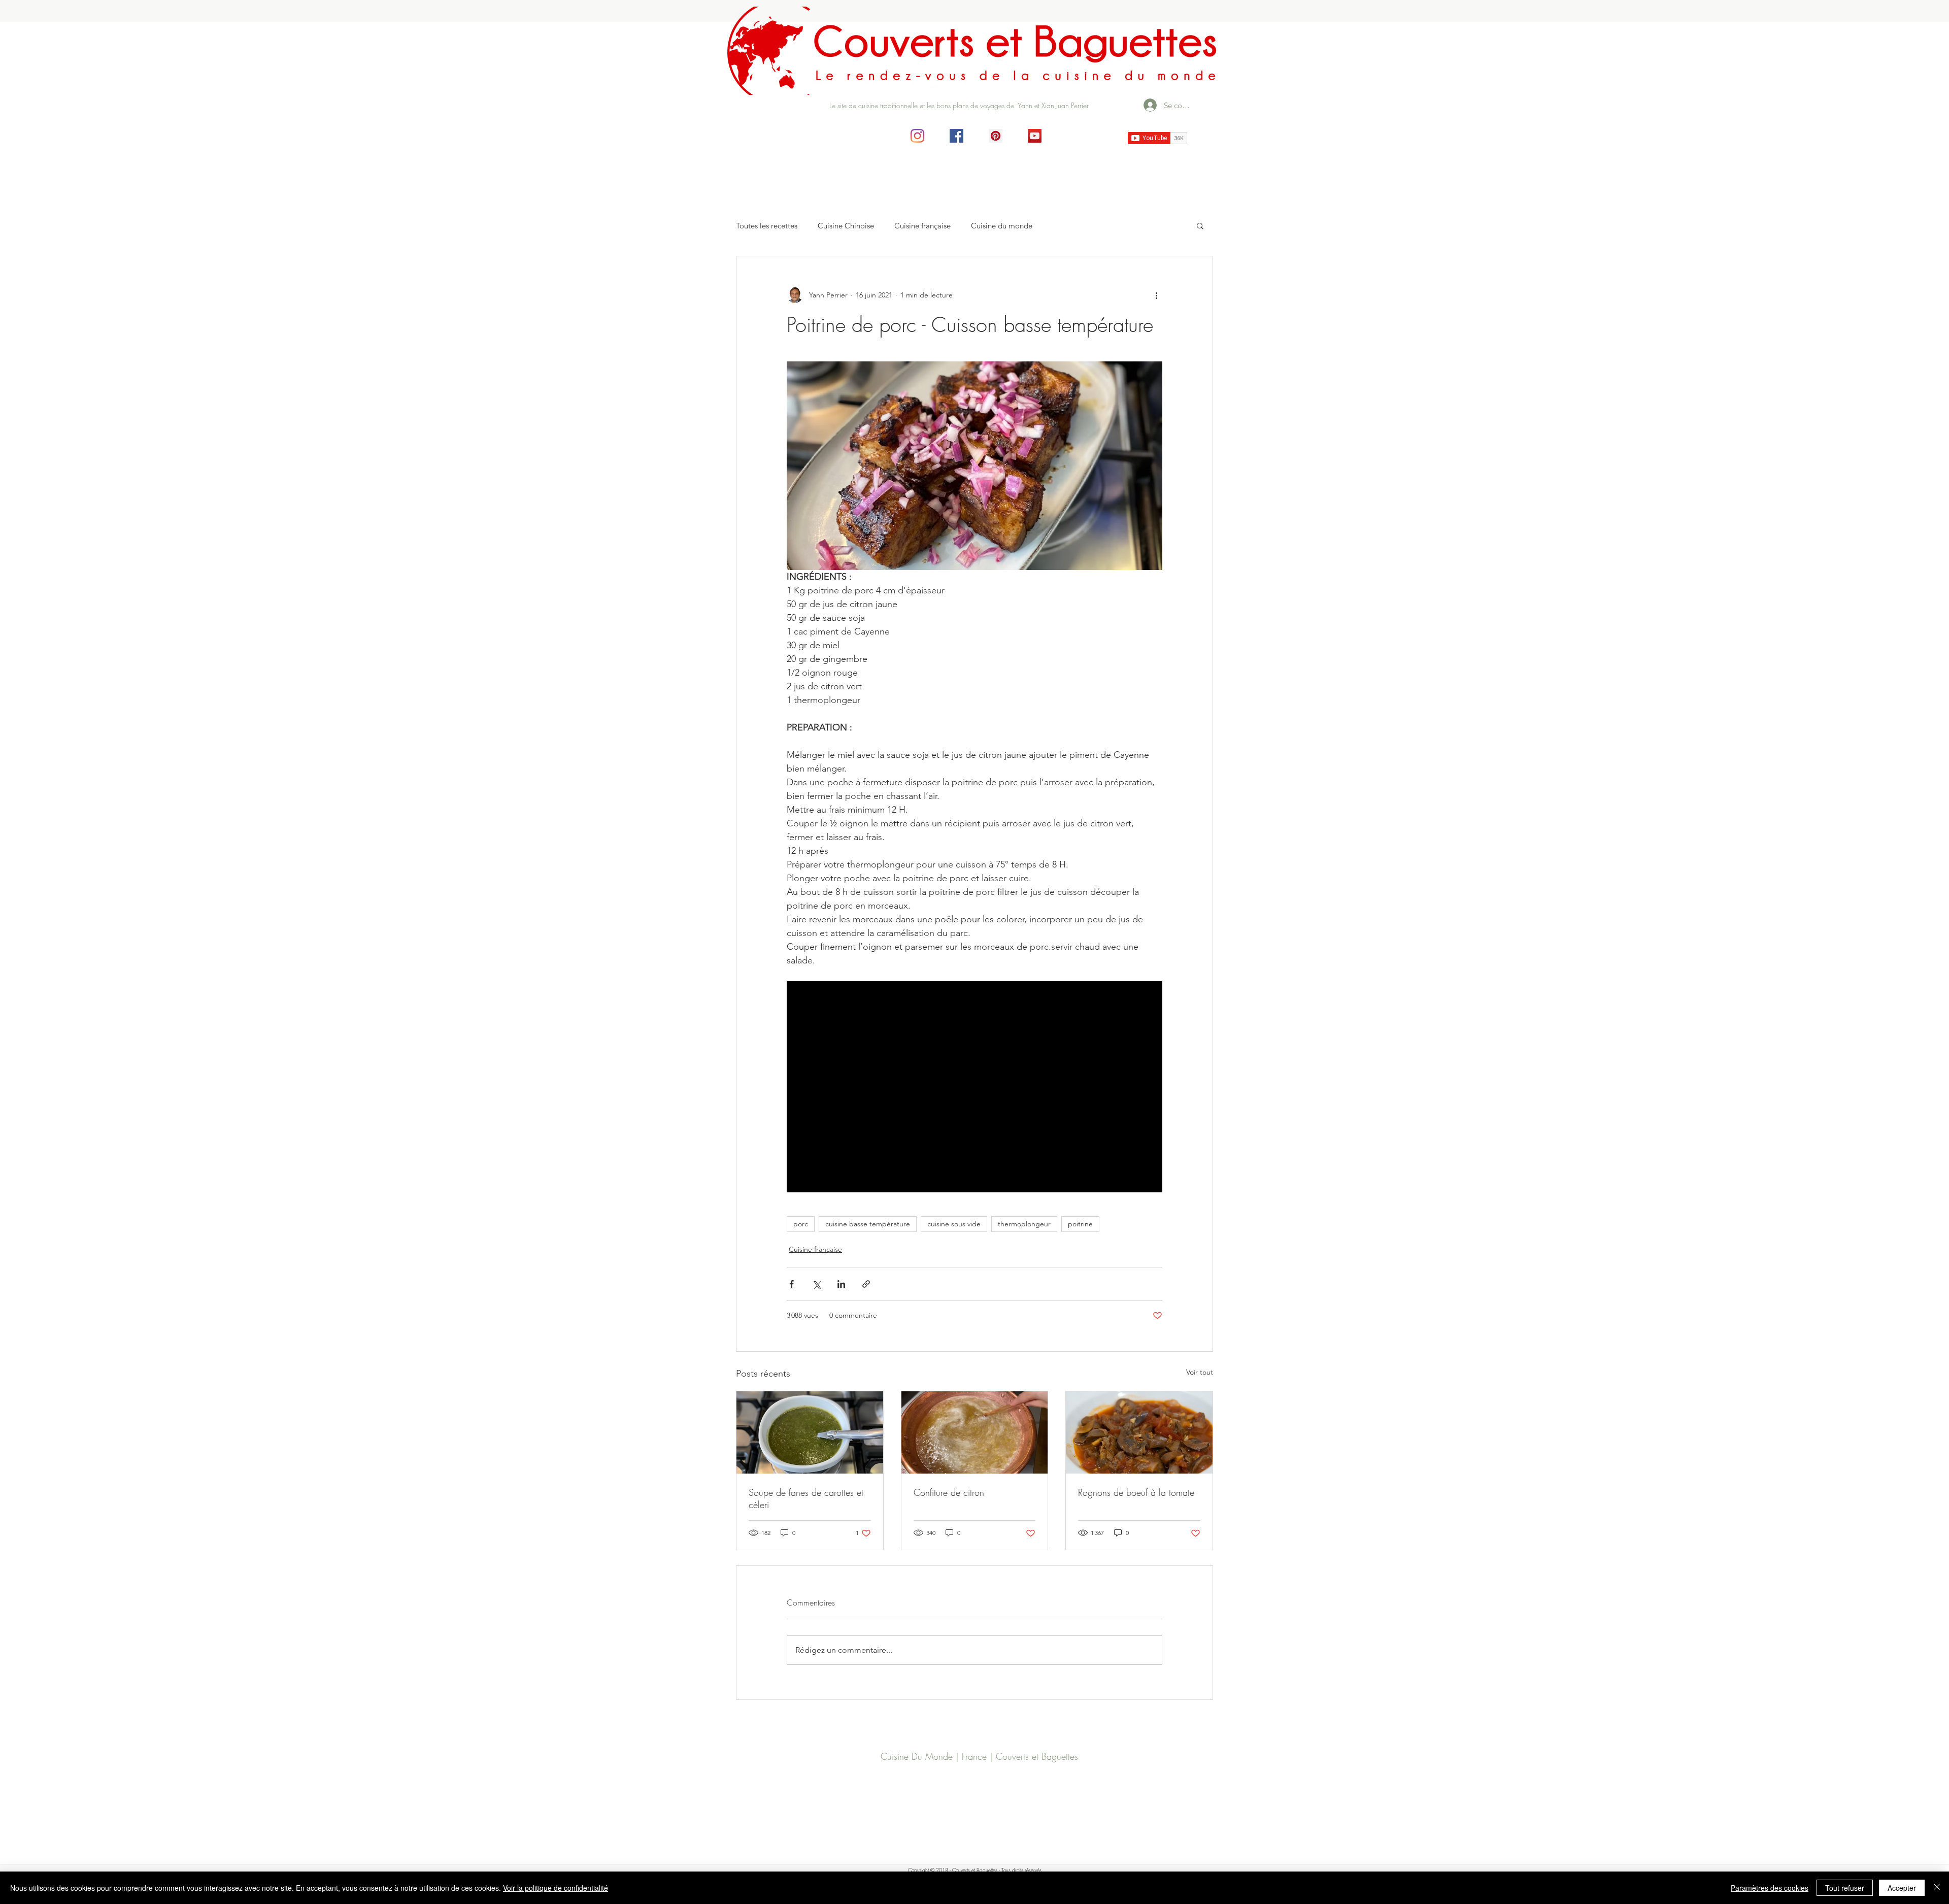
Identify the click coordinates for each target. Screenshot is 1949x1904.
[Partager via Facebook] (792, 1284)
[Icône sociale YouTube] (1035, 136)
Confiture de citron (949, 1492)
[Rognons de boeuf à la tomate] (1139, 1432)
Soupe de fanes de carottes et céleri (806, 1498)
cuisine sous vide (954, 1224)
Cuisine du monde (1002, 226)
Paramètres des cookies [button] (1770, 1888)
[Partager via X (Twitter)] (816, 1284)
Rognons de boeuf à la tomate (1136, 1492)
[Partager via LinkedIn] (841, 1284)
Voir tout (1200, 1372)
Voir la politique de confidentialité (556, 1888)
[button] (1200, 225)
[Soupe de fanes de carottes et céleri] (810, 1432)
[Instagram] (917, 136)
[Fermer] (1937, 1888)
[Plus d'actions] (1156, 295)
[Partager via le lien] (866, 1284)
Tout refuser (1845, 1888)
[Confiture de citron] (975, 1432)
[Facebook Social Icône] (956, 136)
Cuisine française (922, 226)
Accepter (1902, 1888)
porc (801, 1224)
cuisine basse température (868, 1224)
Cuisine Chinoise (846, 226)
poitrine (1080, 1224)
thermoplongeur (1024, 1224)
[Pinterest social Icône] (996, 136)
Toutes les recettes (767, 226)
